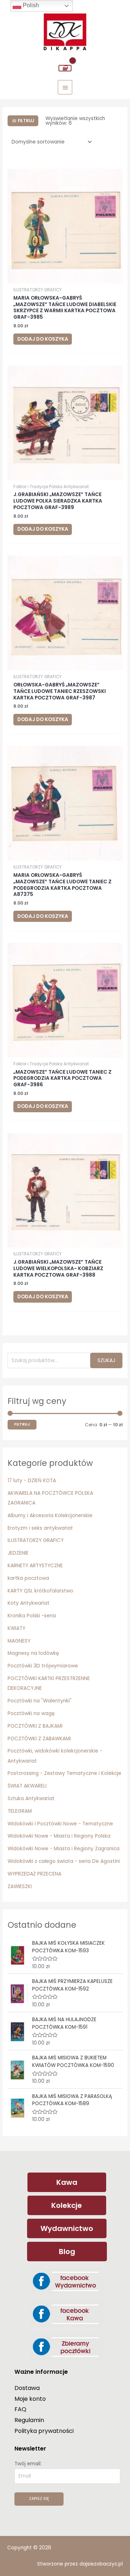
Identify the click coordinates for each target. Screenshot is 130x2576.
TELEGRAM (20, 1811)
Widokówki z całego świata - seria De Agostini (64, 1861)
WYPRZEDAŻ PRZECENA (34, 1874)
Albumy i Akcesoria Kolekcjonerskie (50, 1515)
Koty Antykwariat (29, 1603)
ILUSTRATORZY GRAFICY (36, 1540)
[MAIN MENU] (65, 87)
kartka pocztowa (28, 1578)
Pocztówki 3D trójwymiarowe (43, 1666)
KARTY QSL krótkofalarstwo (40, 1591)
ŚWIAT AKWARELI (27, 1786)
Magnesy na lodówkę (33, 1653)
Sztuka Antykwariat (31, 1799)
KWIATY (16, 1628)
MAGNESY (19, 1641)
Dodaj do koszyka (43, 339)
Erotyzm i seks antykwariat (40, 1528)
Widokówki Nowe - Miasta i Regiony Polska (59, 1836)
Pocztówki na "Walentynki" (40, 1701)
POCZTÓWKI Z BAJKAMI (35, 1726)
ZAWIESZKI (20, 1886)
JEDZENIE (18, 1553)
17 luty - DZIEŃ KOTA (32, 1481)
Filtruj (22, 1424)
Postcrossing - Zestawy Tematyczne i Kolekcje (64, 1773)
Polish (30, 5)
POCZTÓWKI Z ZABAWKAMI (39, 1739)
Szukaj (106, 1360)
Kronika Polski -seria (32, 1616)
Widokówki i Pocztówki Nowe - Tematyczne (60, 1824)
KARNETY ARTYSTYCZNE (35, 1566)
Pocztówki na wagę (31, 1713)
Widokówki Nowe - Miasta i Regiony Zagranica (64, 1849)
